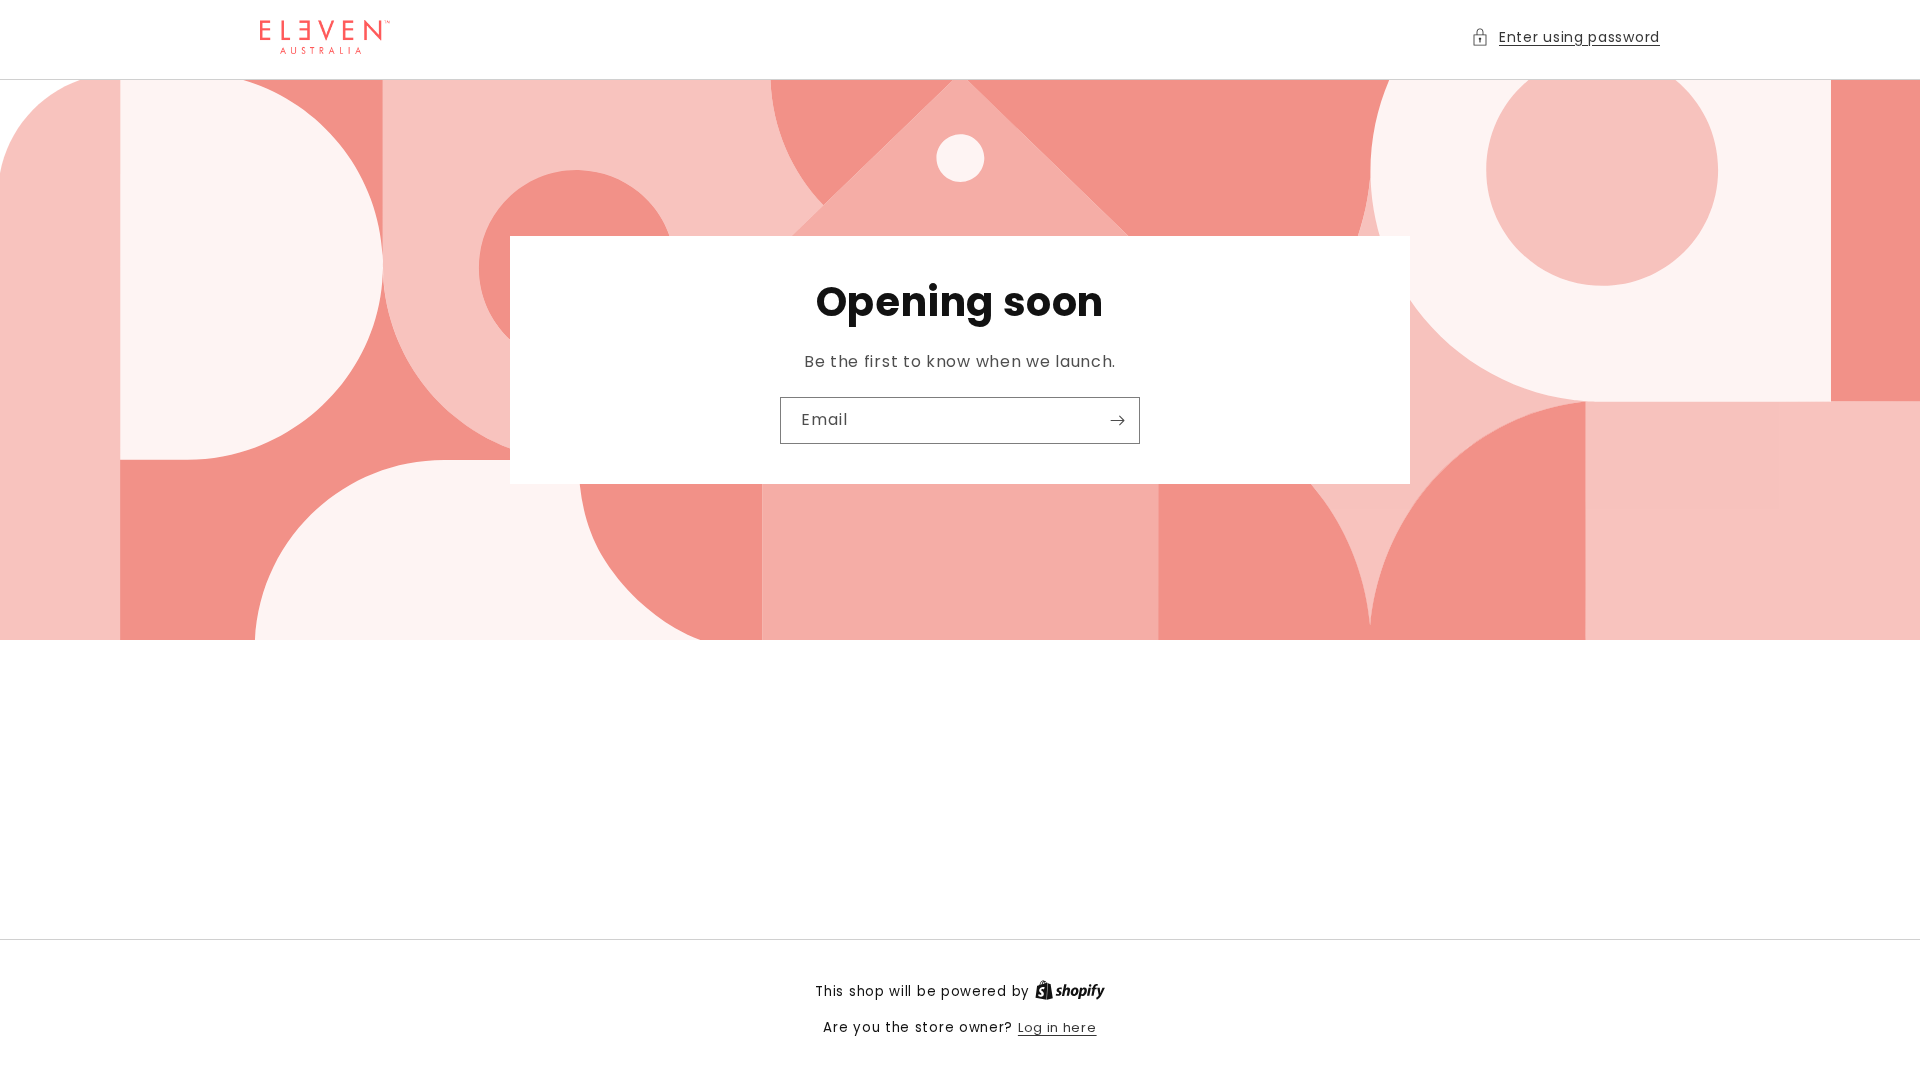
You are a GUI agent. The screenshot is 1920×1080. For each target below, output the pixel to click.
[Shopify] (1070, 991)
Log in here (1057, 1027)
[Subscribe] (1117, 420)
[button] (1565, 37)
